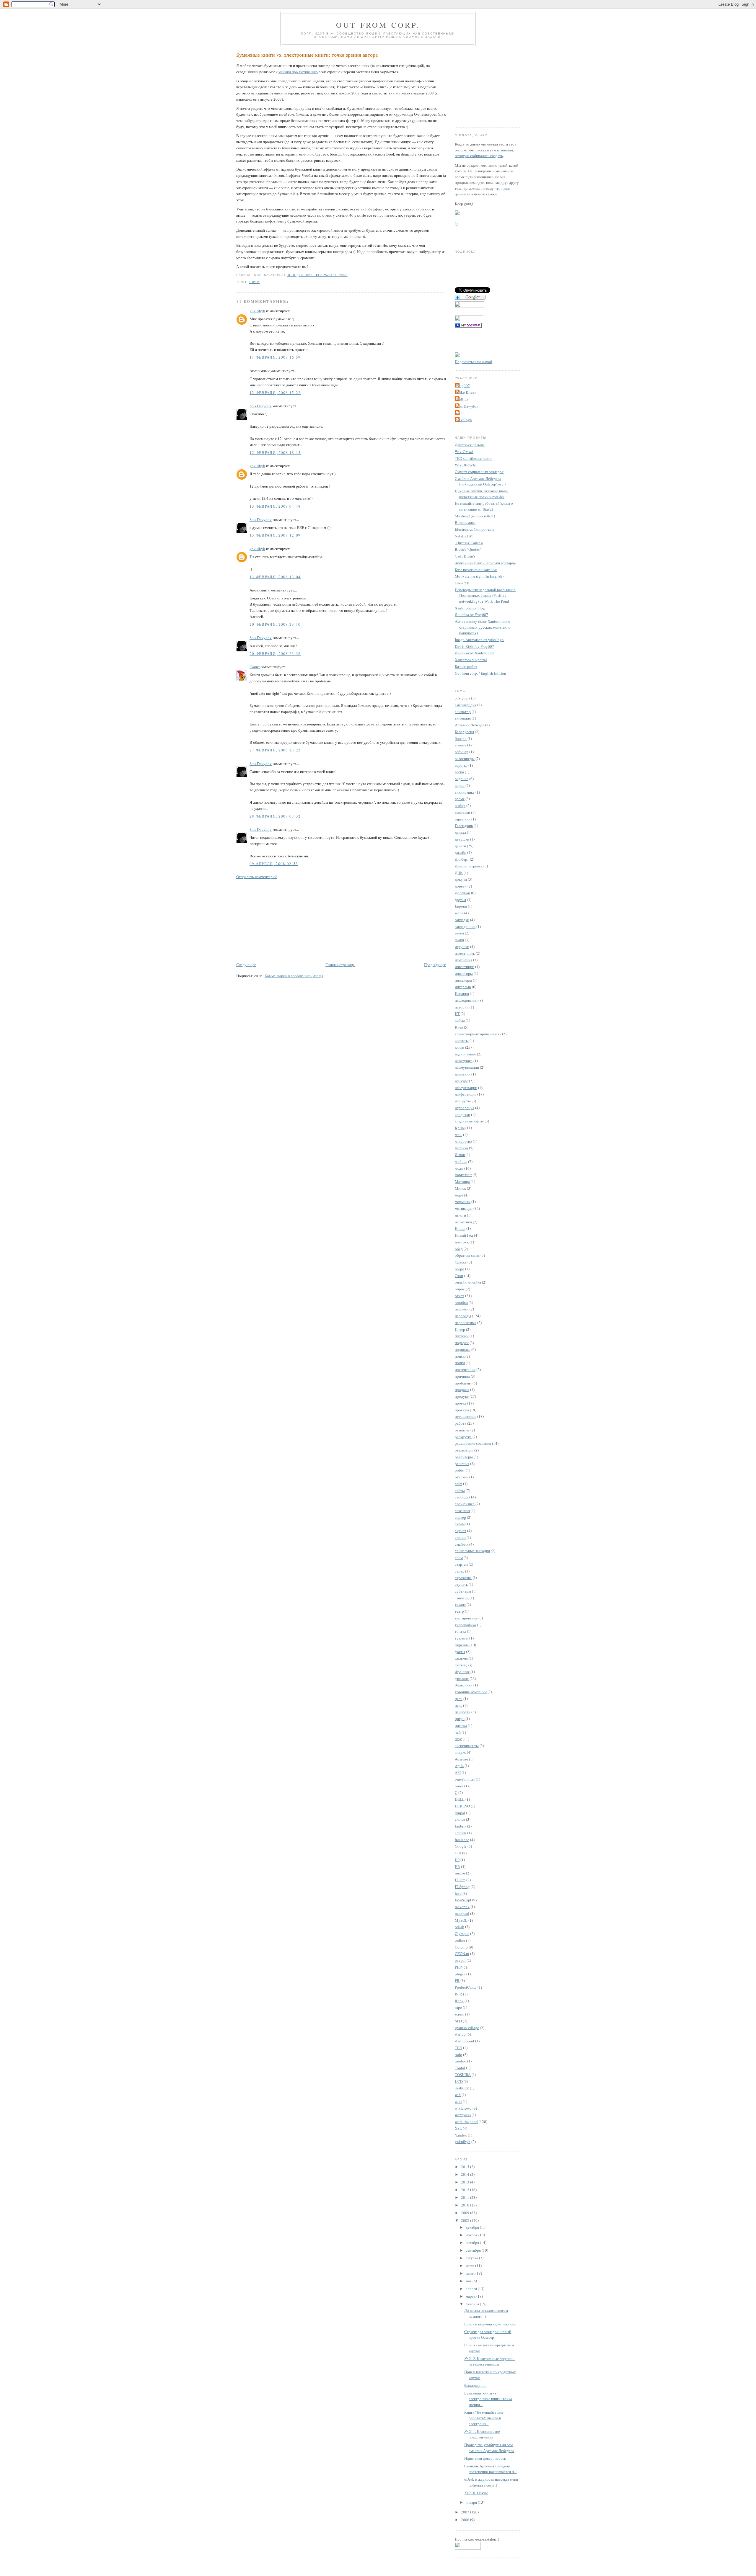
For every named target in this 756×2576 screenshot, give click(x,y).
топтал (460, 1631)
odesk (460, 1927)
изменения (463, 960)
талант (460, 1604)
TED (458, 2048)
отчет (460, 1296)
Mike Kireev (466, 392)
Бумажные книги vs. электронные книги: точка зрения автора (307, 55)
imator (460, 1873)
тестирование (466, 1618)
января (472, 2502)
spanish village (467, 2028)
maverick (462, 1907)
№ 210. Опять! (476, 2493)
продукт (462, 1396)
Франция (462, 1672)
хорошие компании (471, 1692)
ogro (460, 413)
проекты (462, 1410)
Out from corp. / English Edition (480, 673)
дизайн (461, 852)
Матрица (462, 1181)
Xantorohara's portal (471, 660)
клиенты (462, 1040)
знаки (459, 940)
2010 (466, 2205)
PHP (458, 1967)
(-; (457, 223)
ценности (463, 1712)
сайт (458, 1484)
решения (462, 1464)
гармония (463, 819)
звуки (459, 933)
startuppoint (465, 2041)
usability (462, 2088)
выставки (462, 812)
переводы (463, 1316)
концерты (463, 1101)
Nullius (462, 399)
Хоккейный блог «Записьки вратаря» (485, 563)
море (459, 1195)
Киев (459, 1027)
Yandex (461, 2135)
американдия (466, 705)
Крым (460, 1128)
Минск (460, 1188)
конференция (466, 1094)
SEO (458, 2021)
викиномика (465, 792)
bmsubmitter (465, 1779)
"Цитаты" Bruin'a (469, 543)
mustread (462, 1913)
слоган (460, 1537)
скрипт (461, 1531)
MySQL (461, 1920)
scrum (460, 2014)
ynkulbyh (257, 311)
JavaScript (463, 1900)
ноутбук (462, 1242)
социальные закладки (472, 1551)
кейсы (460, 1020)
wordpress (463, 2115)
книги (254, 282)
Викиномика (465, 522)
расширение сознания (473, 1443)
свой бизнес (465, 1504)
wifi (458, 2095)
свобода (462, 1497)
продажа (462, 1390)
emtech (461, 1833)
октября (473, 2242)
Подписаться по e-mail (474, 362)
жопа (459, 913)
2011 (466, 2197)
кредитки (462, 1114)
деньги (460, 846)
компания (463, 1074)
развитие (462, 1430)
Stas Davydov (261, 406)
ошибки (461, 1302)
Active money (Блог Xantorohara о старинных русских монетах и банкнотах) (483, 627)
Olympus (462, 1933)
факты (460, 1652)
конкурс (461, 1081)
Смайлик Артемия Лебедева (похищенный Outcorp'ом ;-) (480, 481)
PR (457, 1980)
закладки (462, 920)
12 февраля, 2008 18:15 (275, 452)
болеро (461, 738)
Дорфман (462, 893)
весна (459, 772)
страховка (463, 1578)
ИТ (457, 1014)
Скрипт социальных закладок (479, 472)
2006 (466, 2520)
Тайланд (462, 1598)
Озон (459, 1276)
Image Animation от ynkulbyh (479, 640)
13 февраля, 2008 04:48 (275, 506)
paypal (460, 1960)
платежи (462, 1336)
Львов (460, 1155)
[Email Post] (349, 275)
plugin (460, 1974)
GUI (458, 1853)
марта (471, 2296)
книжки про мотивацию (298, 72)
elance (460, 1819)
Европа (461, 906)
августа (472, 2258)
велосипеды (465, 759)
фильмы (461, 1658)
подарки (462, 1343)
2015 (466, 2167)
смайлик (462, 1544)
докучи (461, 879)
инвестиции (465, 967)
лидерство (463, 1141)
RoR (458, 1994)
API (458, 1772)
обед (459, 1249)
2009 (466, 2213)
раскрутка (463, 1437)
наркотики (463, 1222)
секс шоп (462, 1511)
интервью (463, 987)
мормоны (463, 1202)
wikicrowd (463, 2108)
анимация (463, 718)
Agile (459, 1766)
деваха (460, 832)
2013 (466, 2182)
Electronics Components (474, 529)
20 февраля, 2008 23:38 (275, 653)
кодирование (465, 1054)
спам (459, 1557)
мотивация (464, 1208)
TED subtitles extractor (473, 458)
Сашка (255, 667)
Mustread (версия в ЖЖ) (475, 516)
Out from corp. (378, 25)
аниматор (463, 712)
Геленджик (464, 826)
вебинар (462, 752)
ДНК (459, 873)
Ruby (459, 2001)
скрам (460, 1524)
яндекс (460, 1752)
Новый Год (464, 1235)
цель (458, 1705)
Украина (462, 1645)
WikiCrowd (464, 452)
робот (460, 1470)
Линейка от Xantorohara (475, 653)
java (458, 1893)
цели (459, 1699)
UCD (459, 2081)
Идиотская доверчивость (485, 2458)
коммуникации (467, 1067)
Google (461, 1846)
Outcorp (461, 1947)
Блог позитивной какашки (476, 570)
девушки (462, 839)
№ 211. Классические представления (482, 2434)
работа (461, 1423)
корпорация (465, 1108)
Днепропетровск (469, 866)
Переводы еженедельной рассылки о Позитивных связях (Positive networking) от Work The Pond (485, 595)
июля (470, 2266)
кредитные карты (469, 1121)
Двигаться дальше (470, 445)
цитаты (461, 1725)
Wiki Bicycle (465, 465)
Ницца (460, 1228)
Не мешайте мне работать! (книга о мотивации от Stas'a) (484, 506)
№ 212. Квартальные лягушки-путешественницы (489, 2361)
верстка (461, 765)
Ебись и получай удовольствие (490, 2324)
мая (469, 2281)
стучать (461, 1584)
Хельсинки (464, 1685)
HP (457, 1860)
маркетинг (463, 1175)
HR (457, 1866)
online (460, 1940)
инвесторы (464, 973)
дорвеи (461, 886)
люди (459, 1168)
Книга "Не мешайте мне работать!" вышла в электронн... (484, 2418)
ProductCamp (466, 1987)
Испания (462, 993)
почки (460, 1363)
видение (462, 779)
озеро (460, 1269)
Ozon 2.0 (462, 583)
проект (461, 1403)
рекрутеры (464, 1457)
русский (462, 1477)
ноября (472, 2235)
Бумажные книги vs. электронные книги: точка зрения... (488, 2399)
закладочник (465, 926)
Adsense (461, 1759)
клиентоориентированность (478, 1034)
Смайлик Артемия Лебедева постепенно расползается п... (490, 2469)
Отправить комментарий (256, 877)
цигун (460, 1719)
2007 (466, 2512)
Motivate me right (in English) (479, 576)
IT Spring (462, 1887)
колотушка (464, 1061)
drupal (460, 1813)
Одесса (461, 1262)
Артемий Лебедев (470, 725)
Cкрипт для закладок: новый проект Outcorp (488, 2335)
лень (458, 1135)
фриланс (462, 1678)
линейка (461, 1148)
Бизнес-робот (466, 666)
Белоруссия (464, 732)
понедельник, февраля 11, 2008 (317, 275)
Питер (460, 1329)
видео (460, 785)
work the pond (466, 2121)
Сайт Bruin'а (465, 556)
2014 (466, 2174)
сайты (460, 1490)
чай (458, 1732)
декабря (473, 2227)
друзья (460, 900)
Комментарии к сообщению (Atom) (294, 976)
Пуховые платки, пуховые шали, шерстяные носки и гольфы (482, 494)
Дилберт (462, 859)
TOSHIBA (463, 2075)
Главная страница (340, 965)
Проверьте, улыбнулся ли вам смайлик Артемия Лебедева (489, 2448)
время (460, 799)
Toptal (460, 2068)
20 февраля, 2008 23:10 (275, 624)
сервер (460, 1517)
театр (459, 1611)
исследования (466, 1000)
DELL (460, 1799)
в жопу (461, 745)
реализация (464, 1450)
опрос (460, 1289)
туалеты (462, 1638)
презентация (465, 1369)
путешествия (466, 1416)
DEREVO (462, 1806)
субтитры (463, 1591)
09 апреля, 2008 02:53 (274, 864)
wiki (458, 2101)
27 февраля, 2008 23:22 (275, 750)
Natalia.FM (464, 536)
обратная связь (467, 1255)
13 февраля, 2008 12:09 (275, 535)
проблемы (463, 1383)
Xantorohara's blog (470, 608)
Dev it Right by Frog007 (474, 646)
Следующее (246, 965)
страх (460, 1571)
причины (462, 1376)
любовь (461, 1161)
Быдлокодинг (475, 2385)
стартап (461, 1564)
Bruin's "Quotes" (468, 549)
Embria (461, 1826)
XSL (458, 2128)
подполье (463, 1349)
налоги (460, 1215)
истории (462, 1007)
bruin (459, 1786)
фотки (460, 1665)
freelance (462, 1840)
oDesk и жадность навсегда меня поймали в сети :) (491, 2482)
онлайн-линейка (468, 1282)
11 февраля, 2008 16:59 (275, 357)
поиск (460, 1356)
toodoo (461, 2061)
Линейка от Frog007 (471, 614)
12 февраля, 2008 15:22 (275, 393)
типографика (465, 1625)
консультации (466, 1088)
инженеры (463, 980)
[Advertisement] (281, 920)
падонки (462, 1309)
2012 (466, 2190)
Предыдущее (435, 965)
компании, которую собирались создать (484, 153)
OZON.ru (462, 1954)
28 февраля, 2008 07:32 (275, 816)
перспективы (466, 1323)
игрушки (462, 947)
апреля (472, 2289)
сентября (474, 2250)
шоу (458, 1739)
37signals (462, 698)
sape (458, 2007)
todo (458, 2054)
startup (460, 2034)
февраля (473, 2304)
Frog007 (463, 385)
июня (471, 2273)
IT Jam (460, 1880)
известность (465, 953)
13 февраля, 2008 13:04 (275, 577)
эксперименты (467, 1745)
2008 (466, 2220)
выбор (460, 805)
